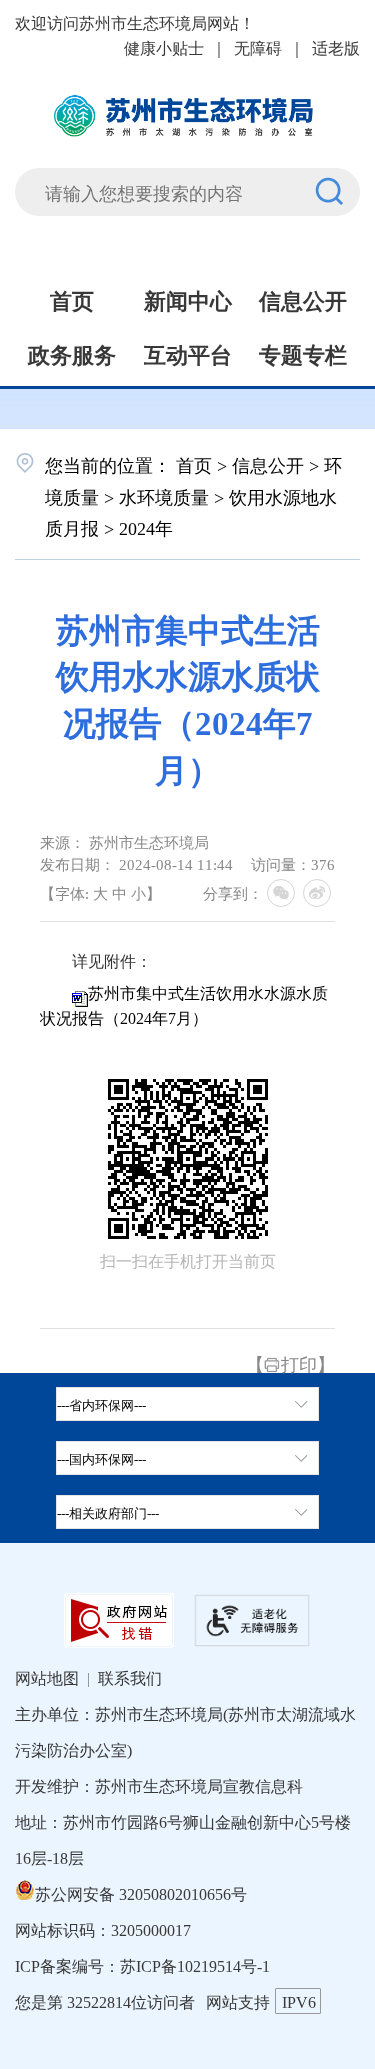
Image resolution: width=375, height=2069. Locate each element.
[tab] (187, 1458)
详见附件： (112, 961)
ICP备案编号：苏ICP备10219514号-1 (142, 1965)
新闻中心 (188, 299)
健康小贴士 (164, 47)
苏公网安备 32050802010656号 (141, 1893)
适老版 (336, 47)
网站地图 (47, 1677)
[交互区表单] (187, 179)
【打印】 (290, 1363)
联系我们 (130, 1677)
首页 (72, 299)
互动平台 (188, 353)
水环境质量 (164, 496)
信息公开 (303, 299)
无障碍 (258, 47)
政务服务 (72, 353)
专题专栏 (303, 353)
